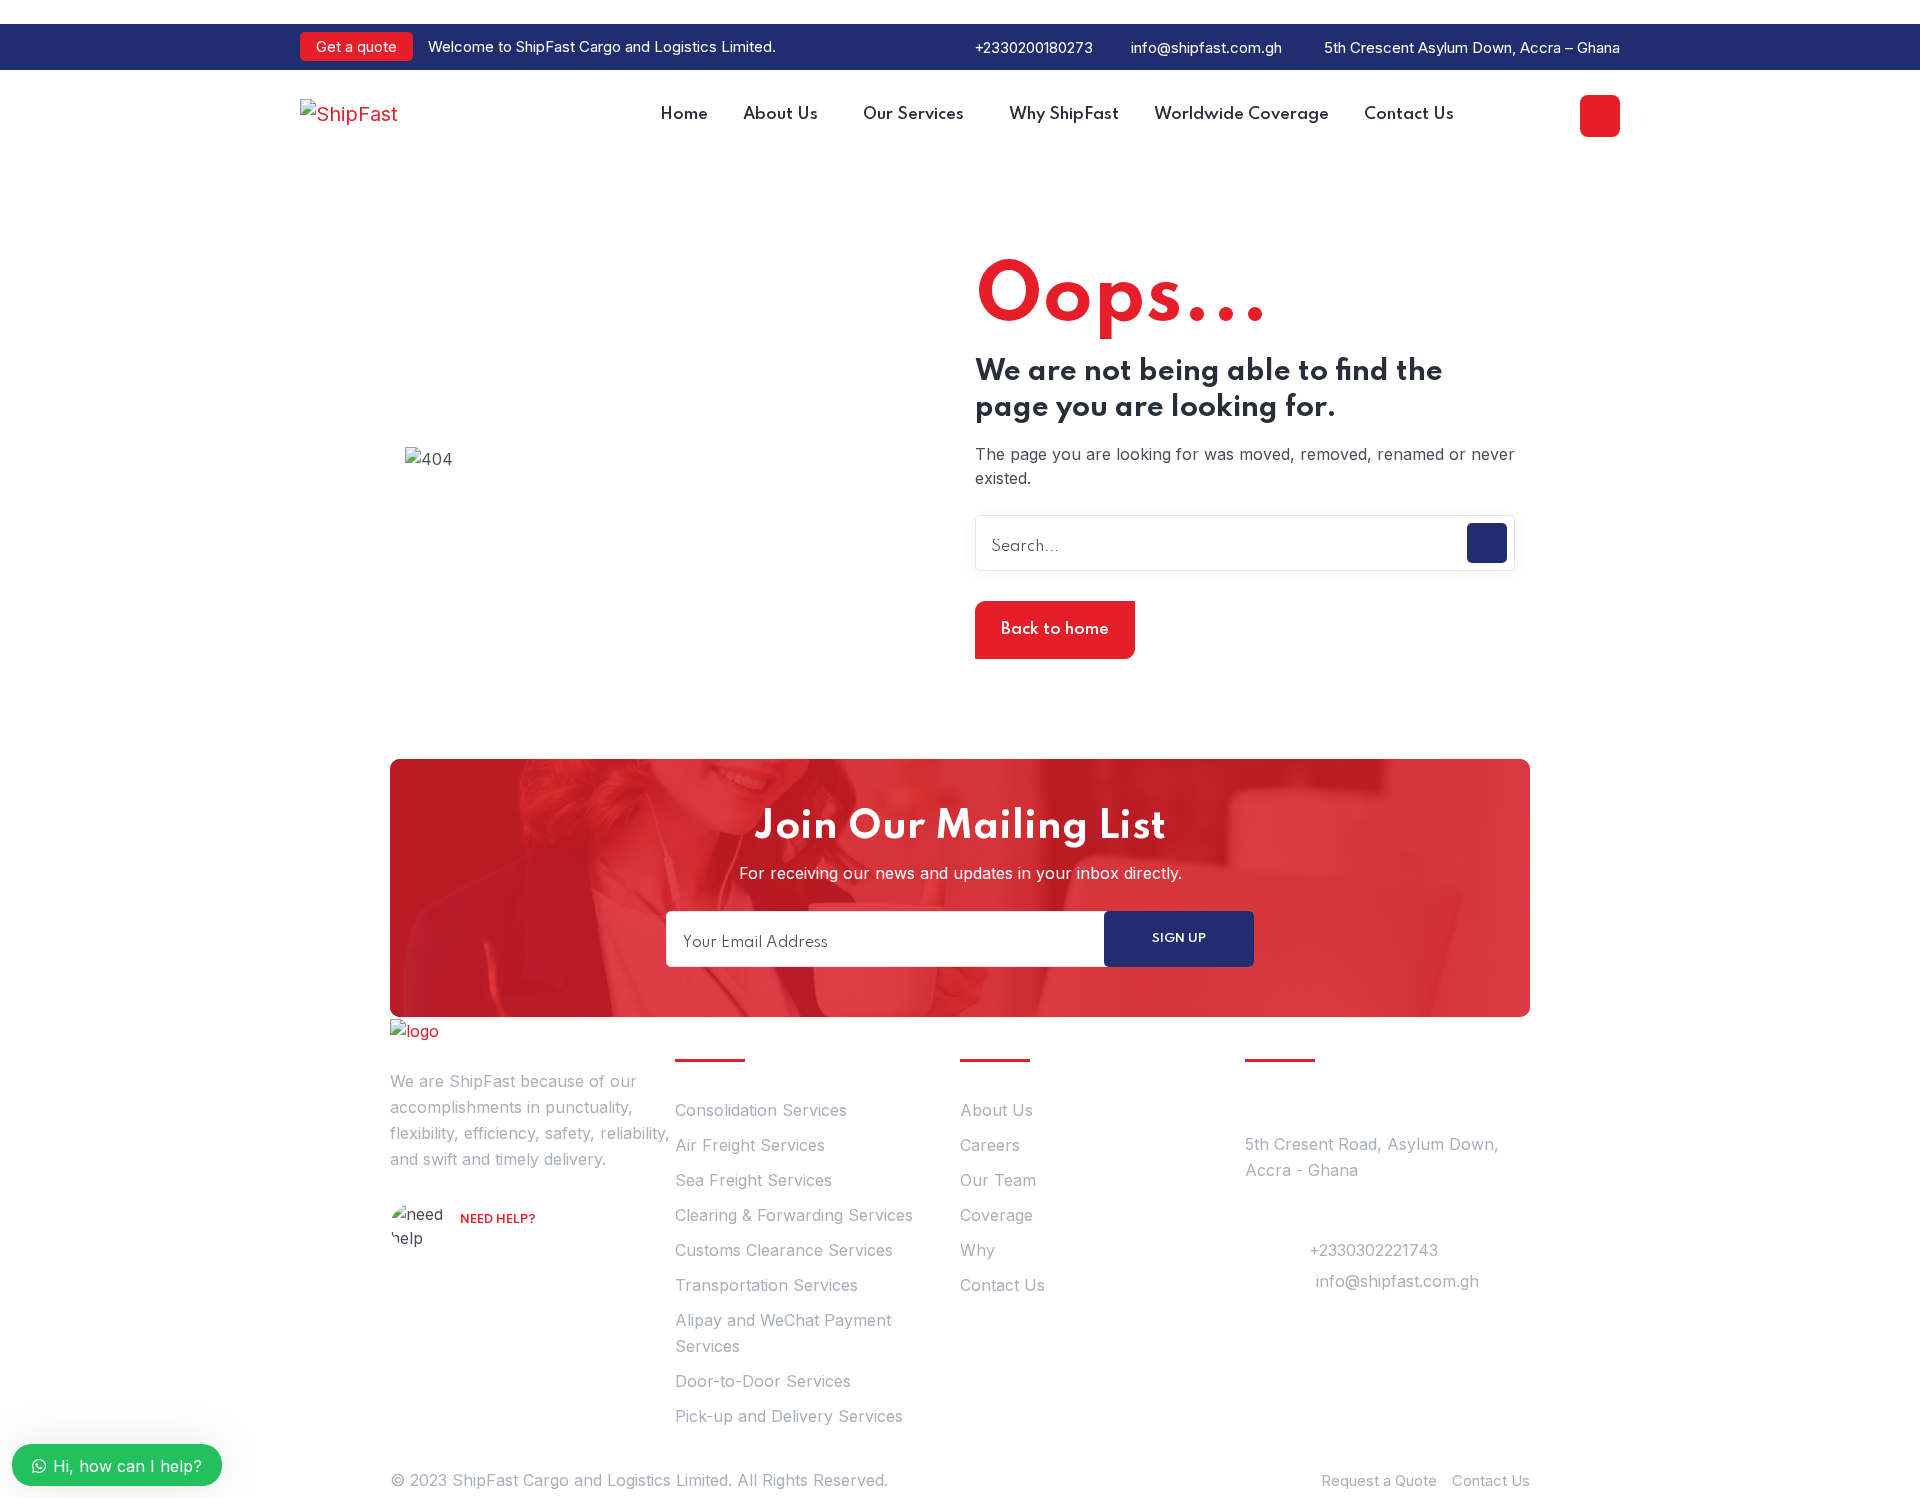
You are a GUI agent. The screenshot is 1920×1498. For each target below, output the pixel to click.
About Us (996, 1110)
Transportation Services (766, 1285)
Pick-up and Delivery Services (789, 1416)
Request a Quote (1379, 1480)
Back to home (1055, 629)
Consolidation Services (761, 1110)
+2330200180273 (1033, 47)
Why (977, 1250)
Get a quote (356, 46)
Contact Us (1002, 1285)
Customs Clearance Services (784, 1250)
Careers (990, 1145)
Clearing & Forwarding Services (794, 1215)
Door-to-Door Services (763, 1381)
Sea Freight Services (753, 1180)
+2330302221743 (1373, 1250)
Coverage (996, 1215)
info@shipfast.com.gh (1206, 47)
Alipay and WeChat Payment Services (783, 1333)
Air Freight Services (750, 1145)
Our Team (998, 1180)
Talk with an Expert (545, 1248)
